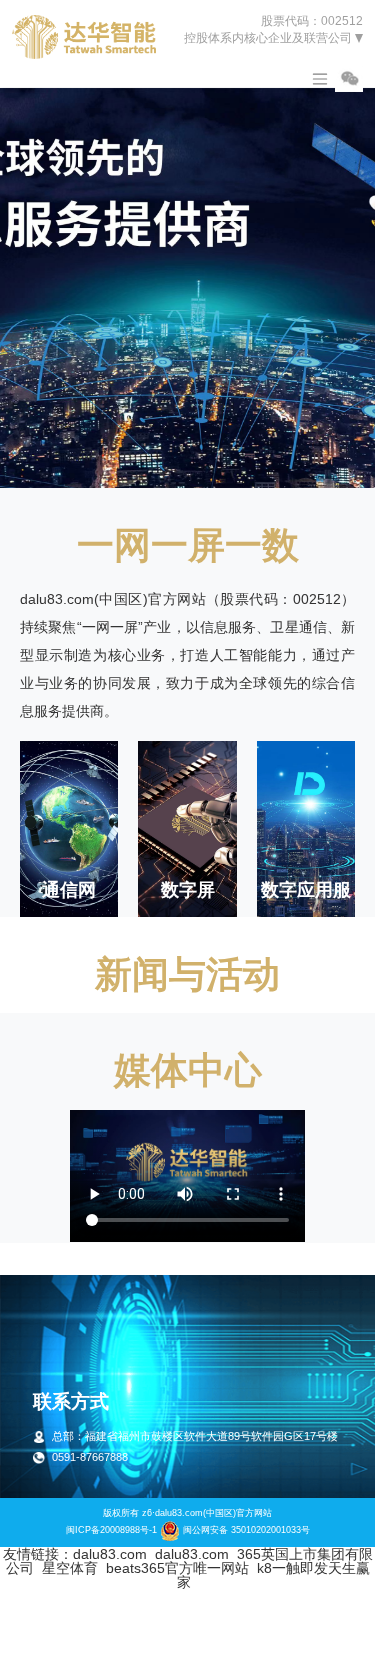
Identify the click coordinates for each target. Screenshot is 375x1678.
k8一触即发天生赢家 (273, 1575)
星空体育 (70, 1568)
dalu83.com (110, 1554)
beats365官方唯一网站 (177, 1568)
